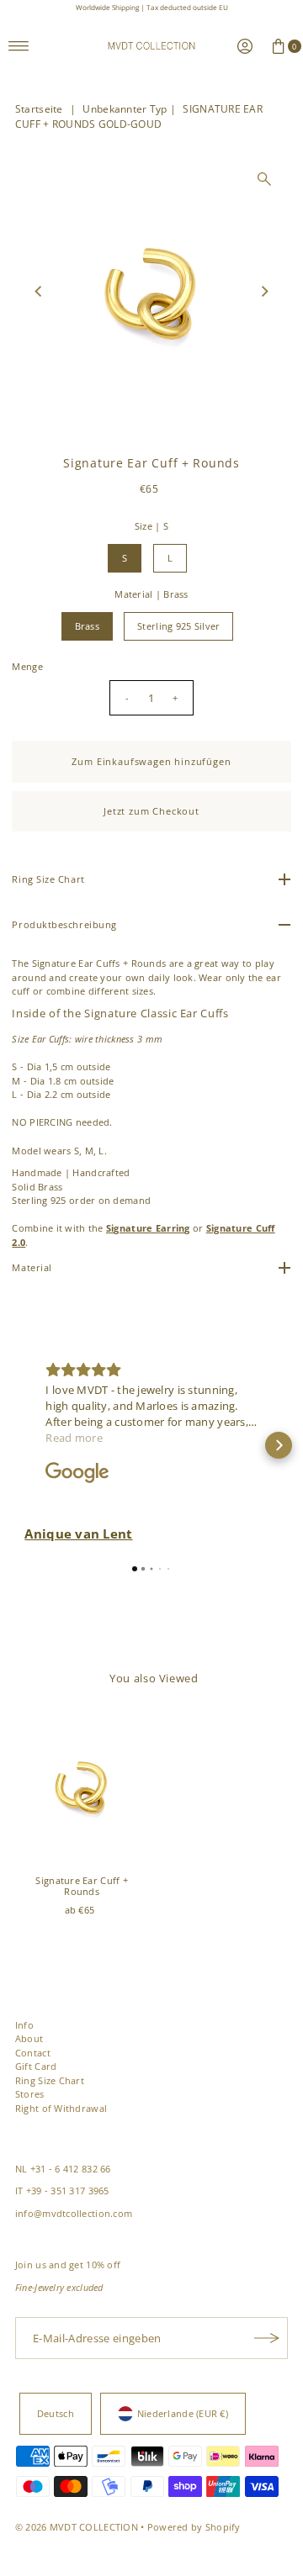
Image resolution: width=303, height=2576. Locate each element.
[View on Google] (77, 1473)
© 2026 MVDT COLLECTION (77, 2527)
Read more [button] (74, 1438)
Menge (27, 666)
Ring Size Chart (50, 2080)
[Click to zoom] (264, 179)
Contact (33, 2053)
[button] (24, 1445)
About (29, 2038)
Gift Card (36, 2066)
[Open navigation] (19, 46)
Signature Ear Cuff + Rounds (82, 1886)
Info (24, 2025)
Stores (30, 2094)
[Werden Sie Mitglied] (267, 2338)
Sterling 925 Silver (178, 626)
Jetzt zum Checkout (151, 811)
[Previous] (39, 292)
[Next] (264, 292)
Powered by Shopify (194, 2527)
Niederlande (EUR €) (183, 2413)
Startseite (39, 109)
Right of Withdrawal (61, 2108)
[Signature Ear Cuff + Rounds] (82, 1787)
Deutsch (56, 2413)
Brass (87, 626)
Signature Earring (148, 1228)
